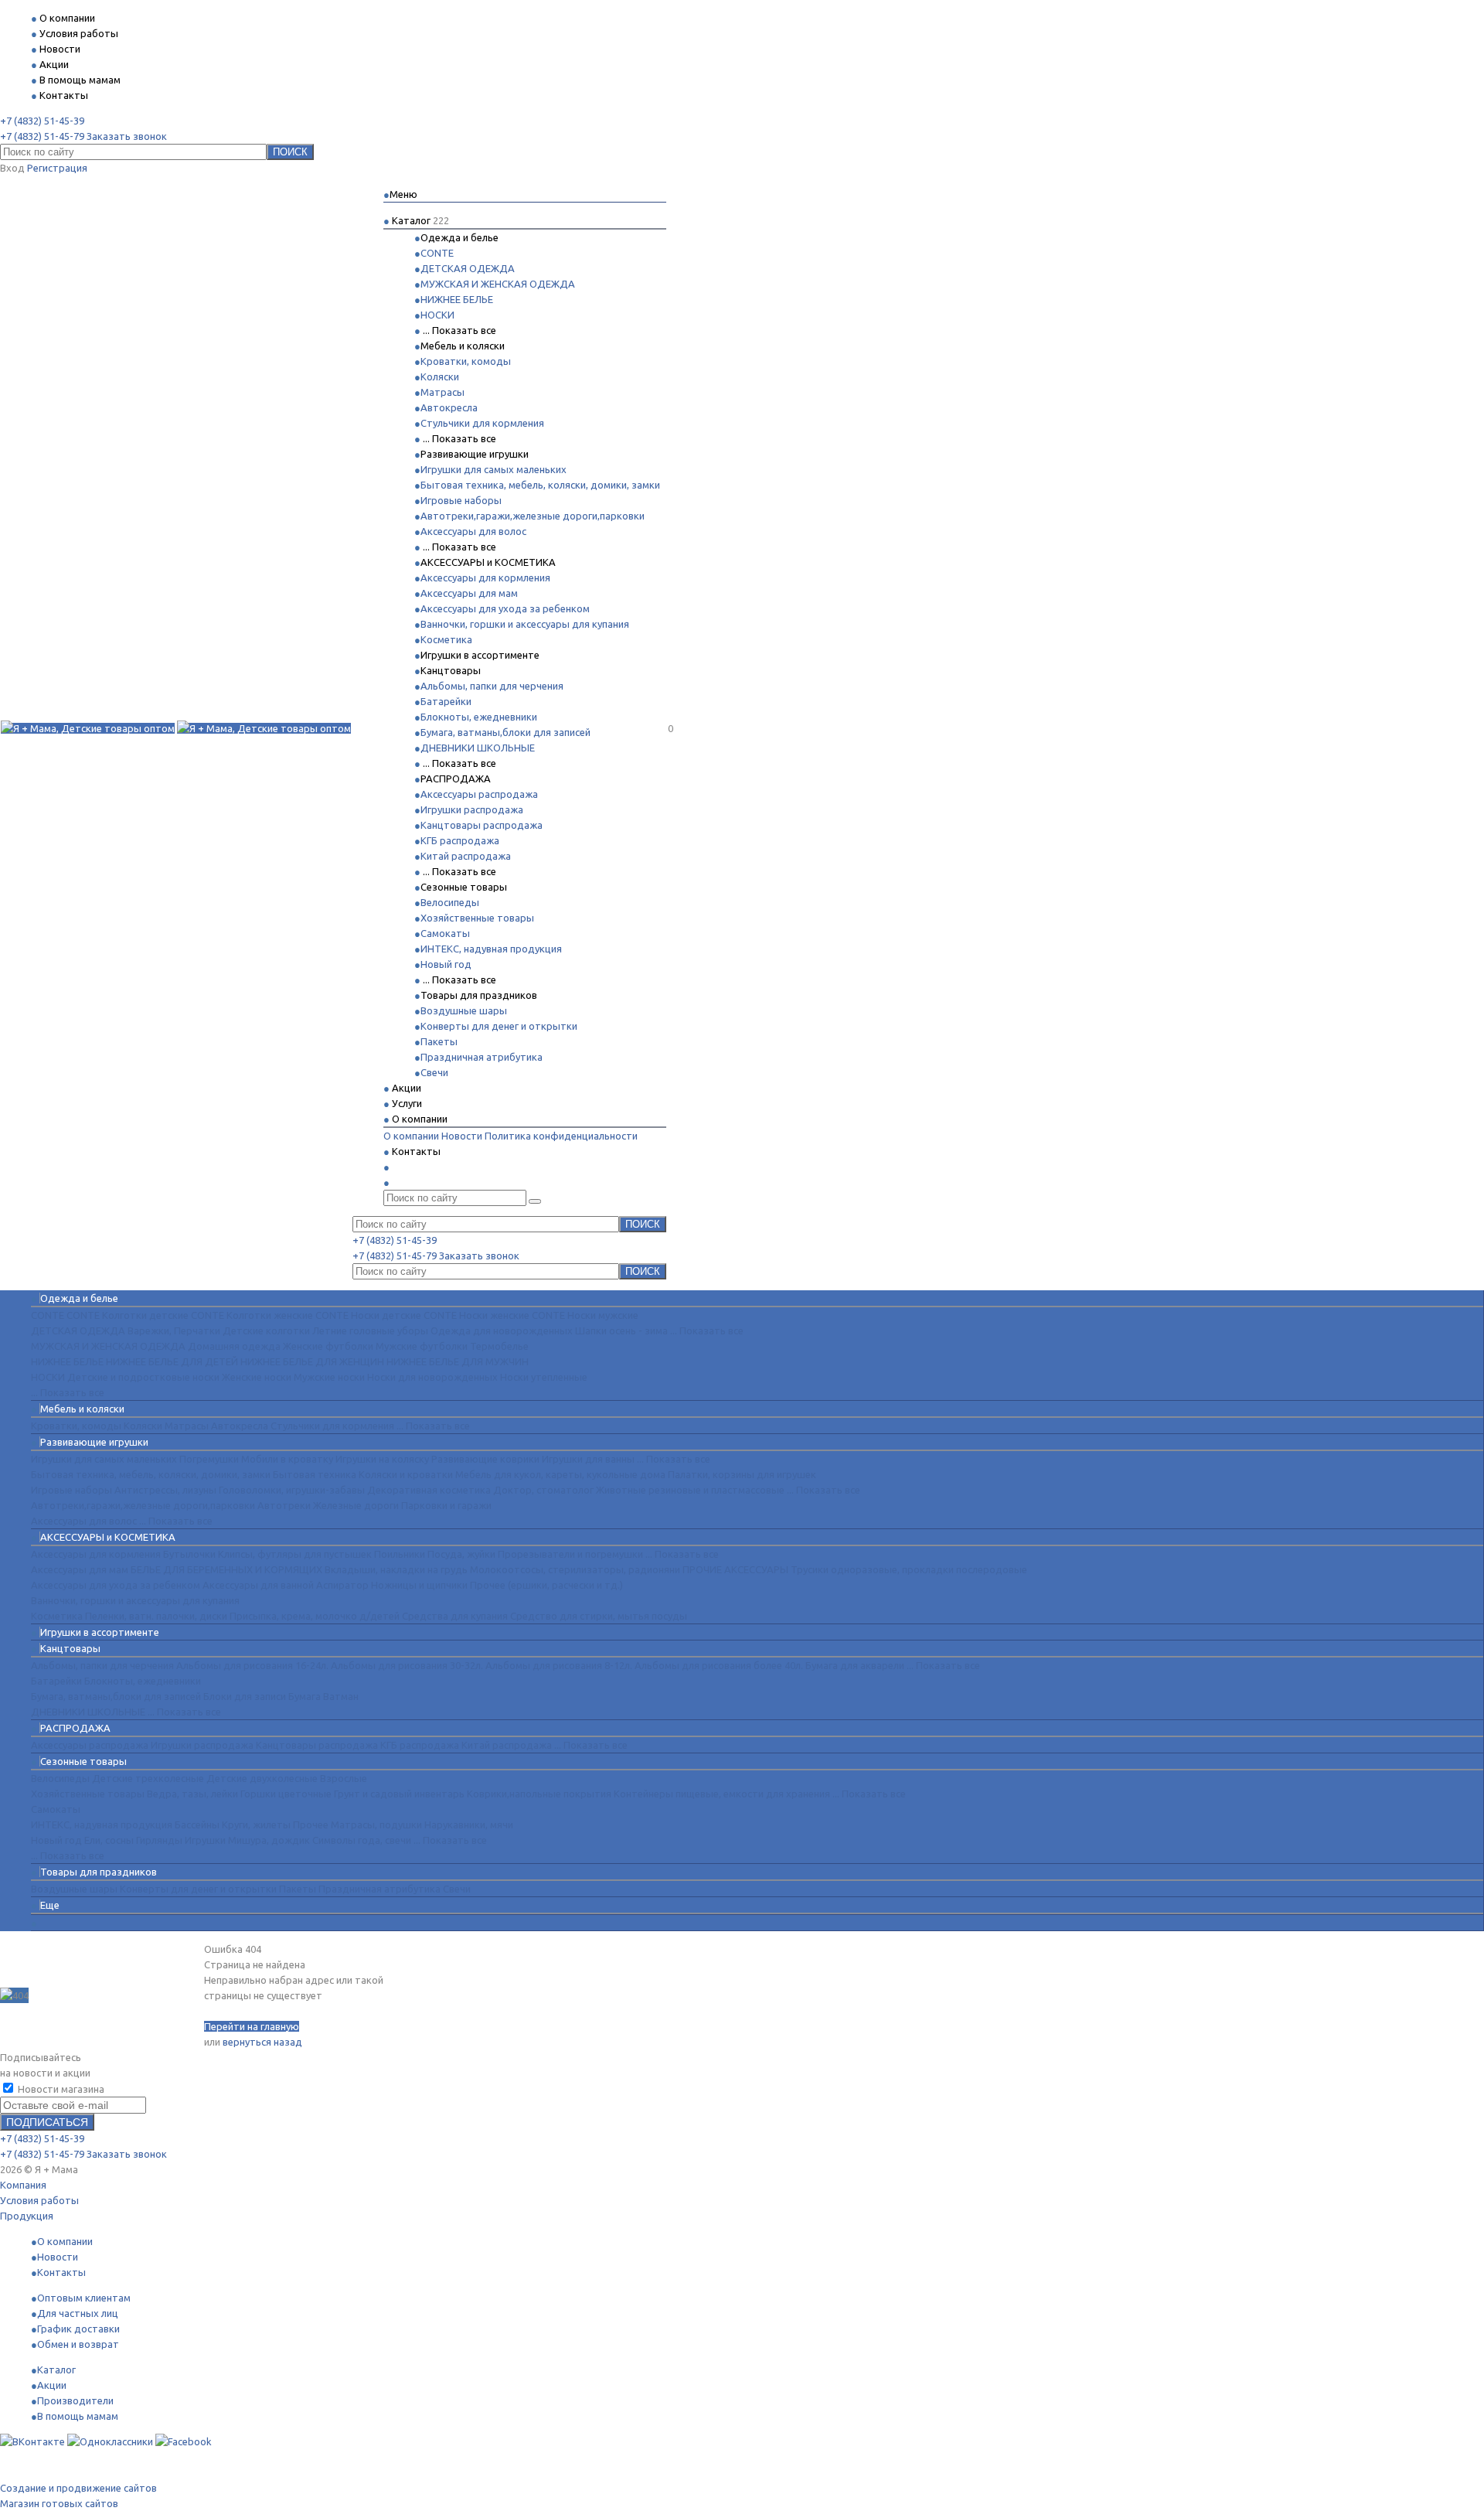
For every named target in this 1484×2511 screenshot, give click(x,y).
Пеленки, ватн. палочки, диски (156, 1616)
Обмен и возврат (78, 2344)
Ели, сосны (109, 1840)
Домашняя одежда (234, 1346)
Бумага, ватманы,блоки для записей (505, 732)
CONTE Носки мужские (585, 1315)
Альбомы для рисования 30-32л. (407, 1665)
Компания (23, 2185)
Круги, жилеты (256, 1824)
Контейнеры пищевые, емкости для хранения (722, 1794)
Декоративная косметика (429, 1490)
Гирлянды (159, 1840)
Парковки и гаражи (446, 1505)
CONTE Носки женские (477, 1315)
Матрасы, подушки (376, 1824)
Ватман (341, 1696)
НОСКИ (437, 315)
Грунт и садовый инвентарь (399, 1794)
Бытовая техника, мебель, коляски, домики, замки (540, 485)
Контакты (61, 2272)
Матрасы (442, 392)
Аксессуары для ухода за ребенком (505, 608)
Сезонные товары (464, 887)
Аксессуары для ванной (258, 1585)
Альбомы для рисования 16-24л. (252, 1665)
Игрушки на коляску (382, 1459)
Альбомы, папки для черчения (492, 686)
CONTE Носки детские (368, 1315)
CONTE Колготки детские (128, 1315)
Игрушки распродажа (472, 809)
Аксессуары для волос (473, 531)
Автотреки (284, 1505)
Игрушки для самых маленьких (494, 469)
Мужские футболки (422, 1346)
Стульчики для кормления (482, 423)
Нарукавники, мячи (469, 1824)
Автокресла (449, 407)
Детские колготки (266, 1330)
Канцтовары (451, 670)
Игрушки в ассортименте (480, 655)
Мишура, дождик (269, 1840)
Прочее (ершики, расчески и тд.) (546, 1585)
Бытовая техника (315, 1474)
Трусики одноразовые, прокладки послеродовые (909, 1569)
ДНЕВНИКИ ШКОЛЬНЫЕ (478, 748)
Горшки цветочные (286, 1794)
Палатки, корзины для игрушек (742, 1474)
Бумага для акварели (855, 1665)
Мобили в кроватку (287, 1459)
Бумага (305, 1696)
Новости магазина (60, 2089)
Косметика (446, 639)
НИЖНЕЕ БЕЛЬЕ (457, 299)
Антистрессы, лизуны (165, 1490)
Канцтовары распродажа (482, 825)
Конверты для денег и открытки (499, 1026)
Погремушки (209, 1459)
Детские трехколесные (148, 1778)
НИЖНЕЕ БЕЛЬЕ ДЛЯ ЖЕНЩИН (312, 1361)
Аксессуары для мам (469, 593)
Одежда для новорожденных (502, 1330)
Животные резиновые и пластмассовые (690, 1490)
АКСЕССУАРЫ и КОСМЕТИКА (488, 562)
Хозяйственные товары (477, 918)
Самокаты (445, 933)
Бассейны (197, 1824)
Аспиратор (342, 1585)
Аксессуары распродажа (479, 794)
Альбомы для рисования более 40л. (719, 1665)
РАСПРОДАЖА (456, 779)
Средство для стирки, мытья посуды (599, 1616)
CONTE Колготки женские (252, 1315)
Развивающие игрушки (475, 454)
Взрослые (344, 1778)
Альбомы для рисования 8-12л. (559, 1665)
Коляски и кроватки (406, 1474)
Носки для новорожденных (432, 1377)
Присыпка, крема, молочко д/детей (315, 1616)
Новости (462, 1136)
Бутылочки (189, 1554)
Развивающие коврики (485, 1459)
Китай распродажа (466, 856)
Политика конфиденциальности (561, 1136)
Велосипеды (450, 902)
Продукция (27, 2216)
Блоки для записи (245, 1696)
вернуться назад (262, 2042)
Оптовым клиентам (84, 2298)
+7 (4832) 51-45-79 (42, 136)
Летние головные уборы (370, 1330)
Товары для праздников (479, 995)
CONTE (437, 253)
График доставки (78, 2329)
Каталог (56, 2370)
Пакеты (439, 1041)
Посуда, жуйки (461, 1554)
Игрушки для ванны (588, 1459)
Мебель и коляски (463, 346)
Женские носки (257, 1377)
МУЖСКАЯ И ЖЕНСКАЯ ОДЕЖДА (498, 284)
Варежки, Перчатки (174, 1330)
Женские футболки (328, 1346)
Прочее (311, 1824)
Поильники (400, 1554)
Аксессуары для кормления (485, 577)
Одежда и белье (459, 237)
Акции (52, 2385)
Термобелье (499, 1346)
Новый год (446, 964)
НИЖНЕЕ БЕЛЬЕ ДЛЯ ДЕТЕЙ (172, 1361)
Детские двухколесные (262, 1778)
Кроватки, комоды (466, 361)
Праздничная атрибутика (482, 1057)
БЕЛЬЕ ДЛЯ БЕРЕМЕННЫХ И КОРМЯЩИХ (226, 1569)
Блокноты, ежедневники (479, 717)
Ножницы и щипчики (419, 1585)
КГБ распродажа (460, 840)
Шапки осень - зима (621, 1330)
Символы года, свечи (362, 1840)
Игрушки (205, 1840)
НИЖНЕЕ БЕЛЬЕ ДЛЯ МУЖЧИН (458, 1361)
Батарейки (446, 701)
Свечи (434, 1072)
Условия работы (39, 2200)
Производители (75, 2400)
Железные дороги (356, 1505)
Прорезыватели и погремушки (570, 1554)
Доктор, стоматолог (543, 1490)
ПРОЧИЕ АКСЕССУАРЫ (735, 1569)
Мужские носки (329, 1377)
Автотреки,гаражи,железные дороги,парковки (533, 516)
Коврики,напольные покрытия (539, 1794)
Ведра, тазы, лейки (192, 1794)
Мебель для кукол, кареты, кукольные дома (560, 1474)
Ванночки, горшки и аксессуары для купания (525, 624)
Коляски (440, 376)
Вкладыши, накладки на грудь (396, 1569)
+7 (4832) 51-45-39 (42, 121)
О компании (411, 1136)
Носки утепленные (544, 1377)
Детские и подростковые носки (143, 1377)
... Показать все (459, 330)
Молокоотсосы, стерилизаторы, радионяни (575, 1569)
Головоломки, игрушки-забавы (292, 1490)
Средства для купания (455, 1616)
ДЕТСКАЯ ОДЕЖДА (468, 268)
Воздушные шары (464, 1010)
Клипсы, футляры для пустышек (295, 1554)
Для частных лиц (78, 2313)
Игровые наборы (461, 500)
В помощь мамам (78, 2416)
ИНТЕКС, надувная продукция (491, 949)
